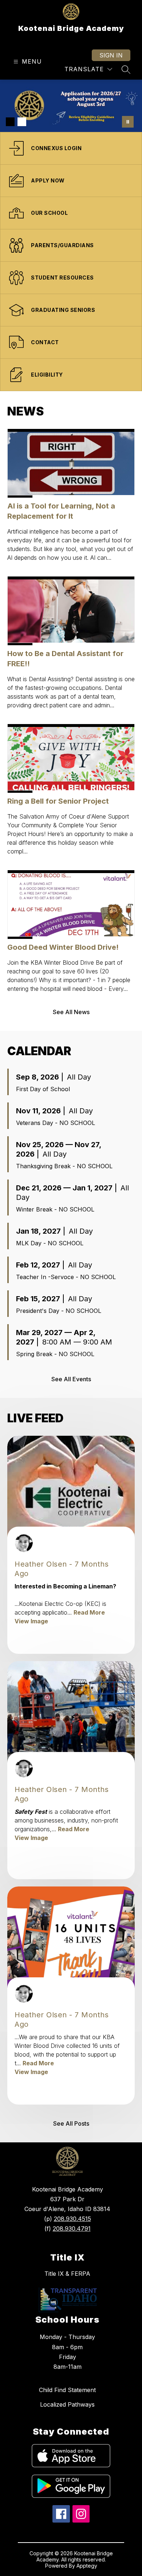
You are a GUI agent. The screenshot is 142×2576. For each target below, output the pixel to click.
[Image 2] (22, 122)
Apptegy (87, 2566)
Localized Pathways (67, 2404)
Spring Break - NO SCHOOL (55, 1354)
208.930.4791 (72, 2229)
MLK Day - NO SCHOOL (50, 1243)
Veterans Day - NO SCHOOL (56, 1123)
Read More (89, 1612)
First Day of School (43, 1089)
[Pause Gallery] (128, 122)
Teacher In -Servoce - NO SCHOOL (66, 1277)
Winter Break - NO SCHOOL (55, 1209)
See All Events (71, 1379)
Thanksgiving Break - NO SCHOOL (64, 1166)
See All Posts (71, 2123)
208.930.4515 (72, 2219)
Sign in (111, 55)
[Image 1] (10, 122)
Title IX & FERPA (67, 2274)
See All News (71, 1012)
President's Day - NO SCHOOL (59, 1311)
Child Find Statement (67, 2390)
